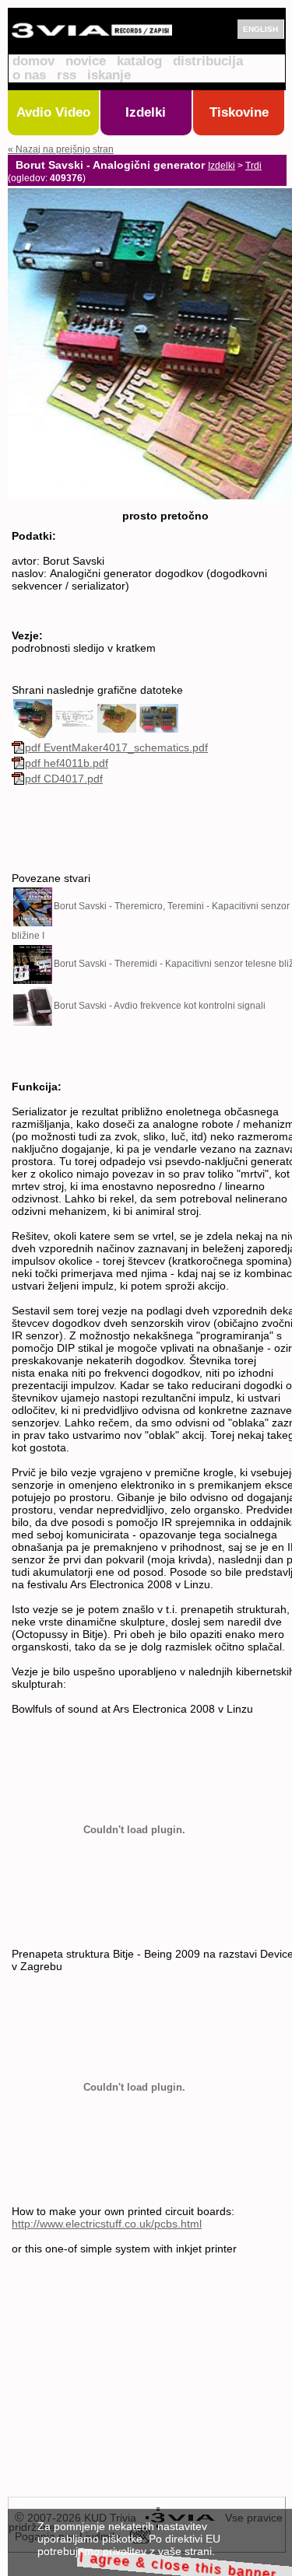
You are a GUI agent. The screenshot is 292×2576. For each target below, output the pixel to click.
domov (33, 61)
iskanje (109, 75)
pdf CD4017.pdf (64, 779)
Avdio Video (53, 112)
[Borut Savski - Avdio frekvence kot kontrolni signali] (33, 1006)
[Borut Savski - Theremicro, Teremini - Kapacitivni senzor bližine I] (33, 906)
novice (86, 61)
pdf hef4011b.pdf (67, 763)
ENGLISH (260, 29)
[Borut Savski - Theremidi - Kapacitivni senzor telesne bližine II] (33, 964)
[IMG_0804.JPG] (159, 717)
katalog (139, 61)
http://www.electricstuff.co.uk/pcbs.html (107, 2224)
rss (67, 75)
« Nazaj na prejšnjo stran (61, 149)
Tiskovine (239, 112)
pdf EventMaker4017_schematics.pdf (116, 747)
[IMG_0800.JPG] (117, 717)
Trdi (253, 166)
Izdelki (146, 112)
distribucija (208, 61)
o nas (29, 75)
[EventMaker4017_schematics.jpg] (75, 717)
